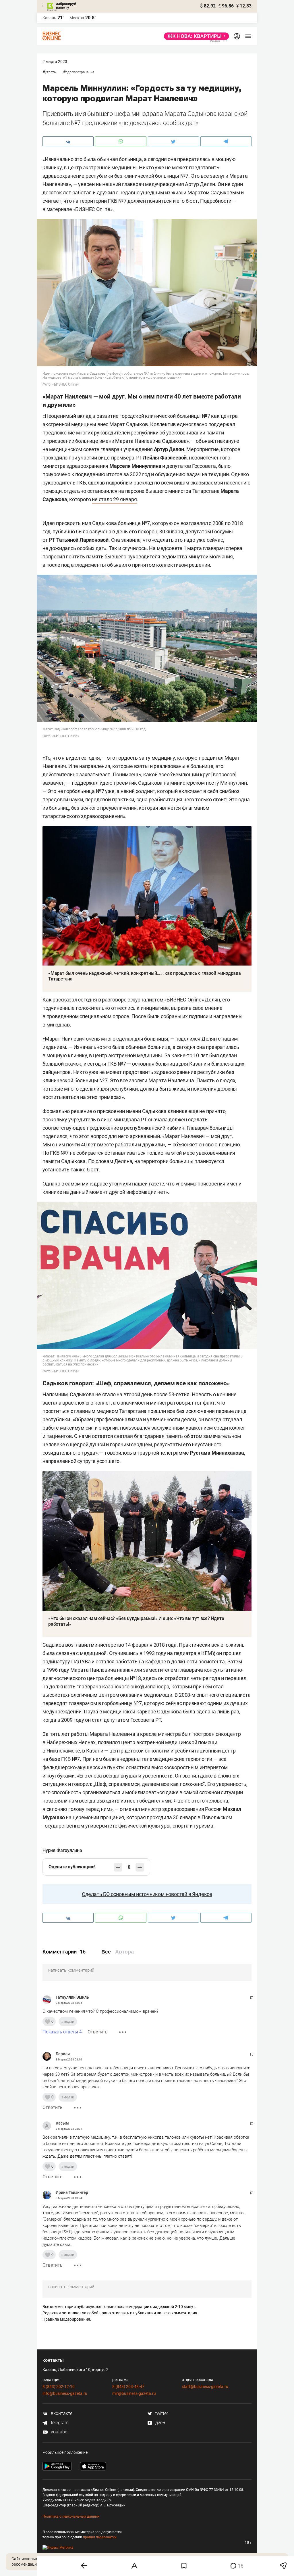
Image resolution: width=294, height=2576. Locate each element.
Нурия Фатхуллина (62, 1850)
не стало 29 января (114, 499)
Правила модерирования (66, 2319)
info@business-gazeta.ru (65, 2393)
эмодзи (68, 2021)
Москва (77, 18)
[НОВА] (195, 36)
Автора (124, 1952)
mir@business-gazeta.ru (134, 2393)
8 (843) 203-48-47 (128, 2387)
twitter (161, 2413)
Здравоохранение (80, 72)
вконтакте (61, 2413)
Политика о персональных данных (71, 2516)
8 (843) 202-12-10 (59, 2387)
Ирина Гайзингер (72, 2192)
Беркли (63, 2054)
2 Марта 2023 (55, 62)
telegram (59, 2423)
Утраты (51, 72)
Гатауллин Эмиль (72, 1997)
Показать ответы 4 (62, 2032)
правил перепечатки (100, 2537)
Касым (62, 2123)
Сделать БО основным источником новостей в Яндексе (147, 1894)
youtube (58, 2432)
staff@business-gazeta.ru (205, 2387)
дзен (160, 2423)
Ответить (98, 2032)
